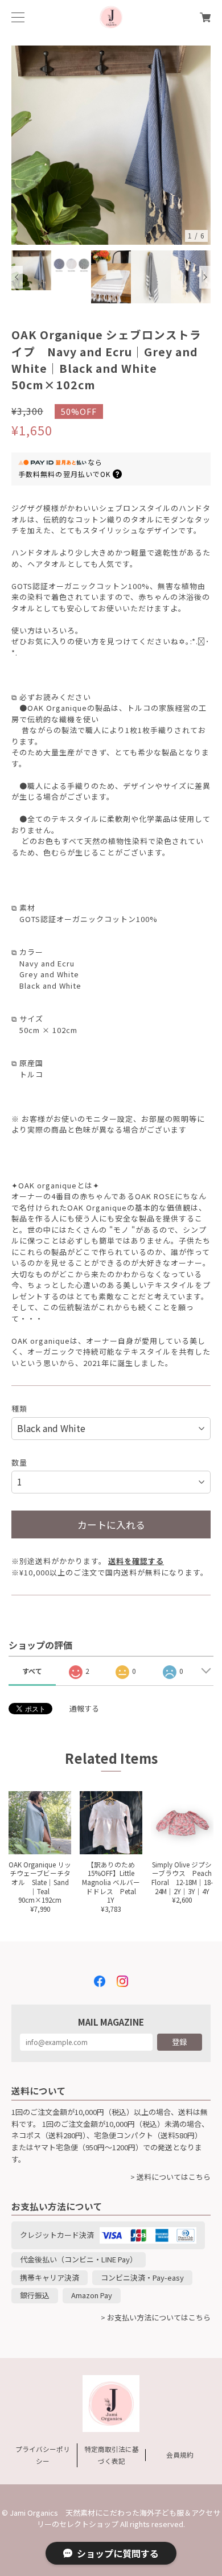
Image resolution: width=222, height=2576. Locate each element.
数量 (19, 1462)
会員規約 (180, 2454)
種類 (19, 1408)
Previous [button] (17, 277)
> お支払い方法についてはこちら (156, 2317)
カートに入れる (111, 1524)
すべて (32, 1671)
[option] (111, 145)
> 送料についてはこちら (170, 2177)
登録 (179, 2042)
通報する (84, 1708)
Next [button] (205, 277)
